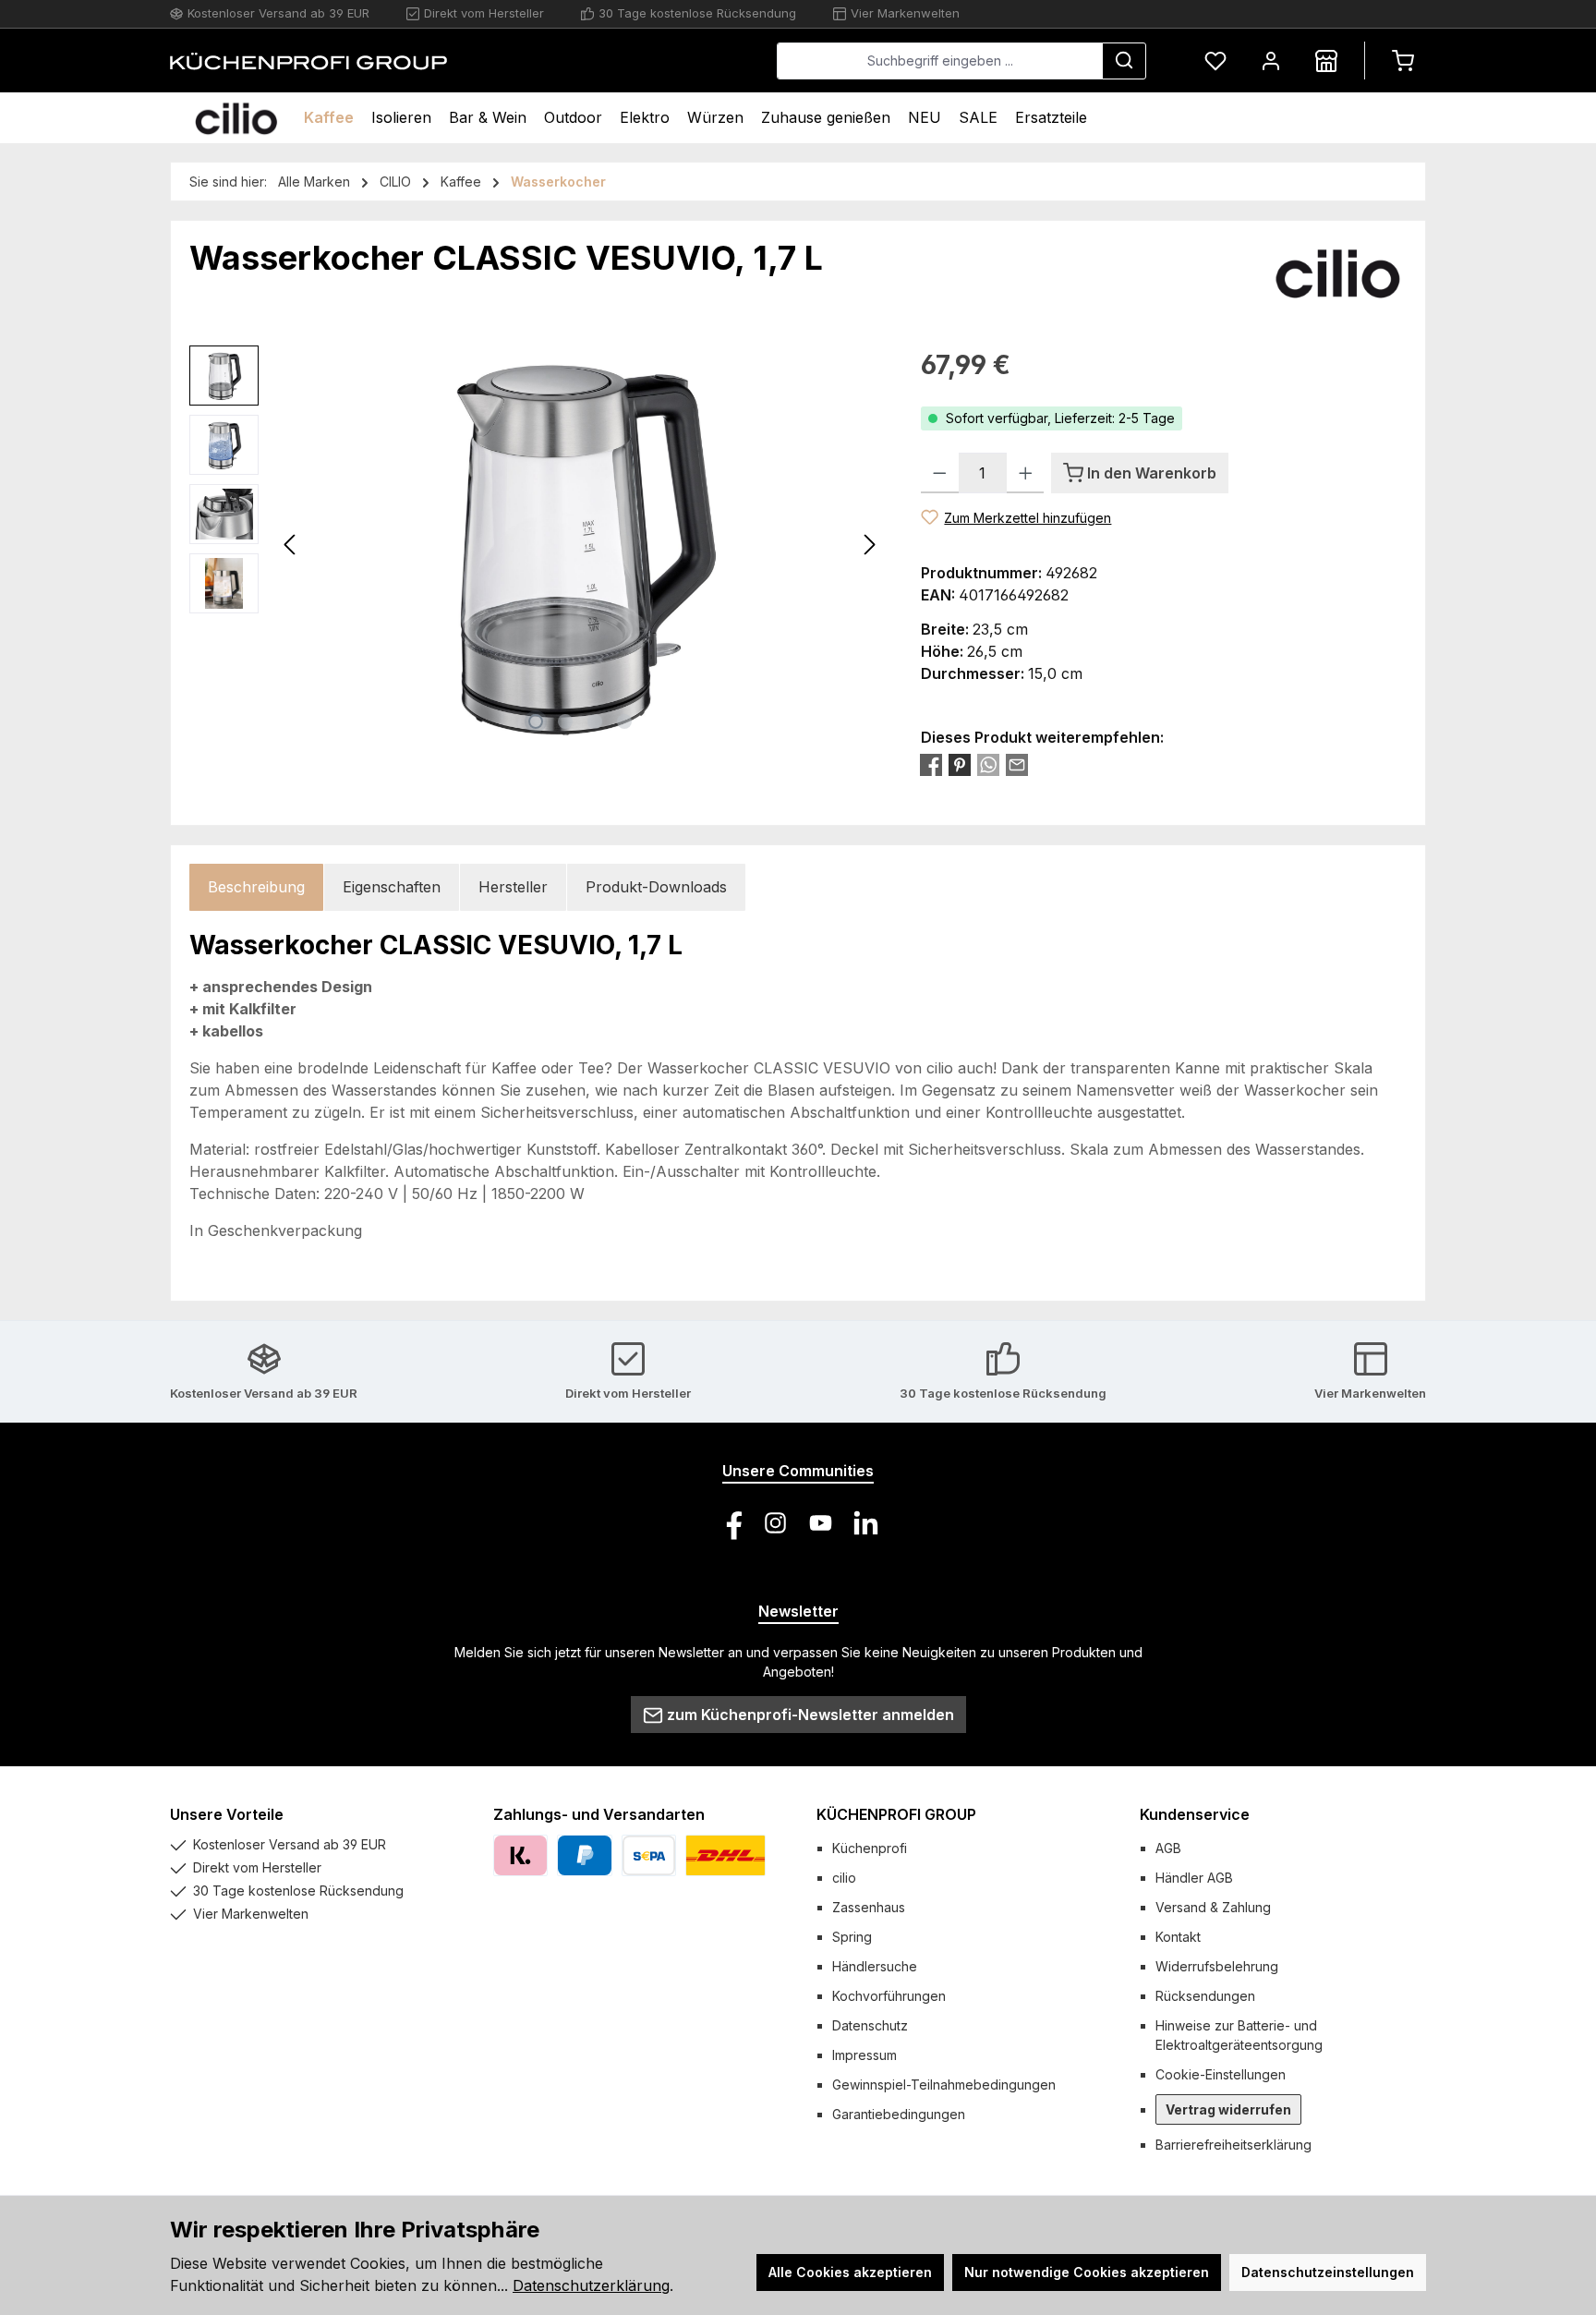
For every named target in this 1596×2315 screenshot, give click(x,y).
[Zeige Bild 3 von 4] (595, 721)
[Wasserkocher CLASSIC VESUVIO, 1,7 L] (580, 544)
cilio (844, 1878)
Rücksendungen (1205, 1996)
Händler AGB (1194, 1878)
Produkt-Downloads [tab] (656, 887)
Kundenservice (1195, 1814)
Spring (852, 1937)
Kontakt (1178, 1937)
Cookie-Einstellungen (1221, 2074)
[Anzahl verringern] (940, 473)
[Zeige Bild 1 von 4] (536, 721)
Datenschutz (870, 2025)
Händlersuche (875, 1966)
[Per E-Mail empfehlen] (1017, 765)
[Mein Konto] (1271, 61)
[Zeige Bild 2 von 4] (565, 721)
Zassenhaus (869, 1907)
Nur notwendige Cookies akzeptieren (1087, 2272)
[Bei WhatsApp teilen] (988, 765)
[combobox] (940, 61)
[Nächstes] (869, 545)
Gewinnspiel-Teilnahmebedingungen (944, 2085)
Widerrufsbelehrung (1217, 1966)
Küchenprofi (870, 1848)
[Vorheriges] (291, 545)
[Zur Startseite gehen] (308, 61)
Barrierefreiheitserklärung (1233, 2145)
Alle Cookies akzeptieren (850, 2272)
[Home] (236, 118)
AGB (1168, 1848)
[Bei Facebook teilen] (931, 765)
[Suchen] (1124, 61)
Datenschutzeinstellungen (1328, 2272)
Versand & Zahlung (1213, 1907)
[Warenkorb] (1403, 61)
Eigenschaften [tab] (392, 887)
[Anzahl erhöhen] (1026, 473)
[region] (537, 544)
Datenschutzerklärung (591, 2285)
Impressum (864, 2055)
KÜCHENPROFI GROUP (896, 1814)
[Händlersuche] (1326, 61)
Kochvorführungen (889, 1996)
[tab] (256, 887)
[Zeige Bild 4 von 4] (624, 721)
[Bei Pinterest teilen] (960, 765)
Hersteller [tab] (513, 887)
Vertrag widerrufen (1228, 2109)
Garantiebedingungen (899, 2114)
